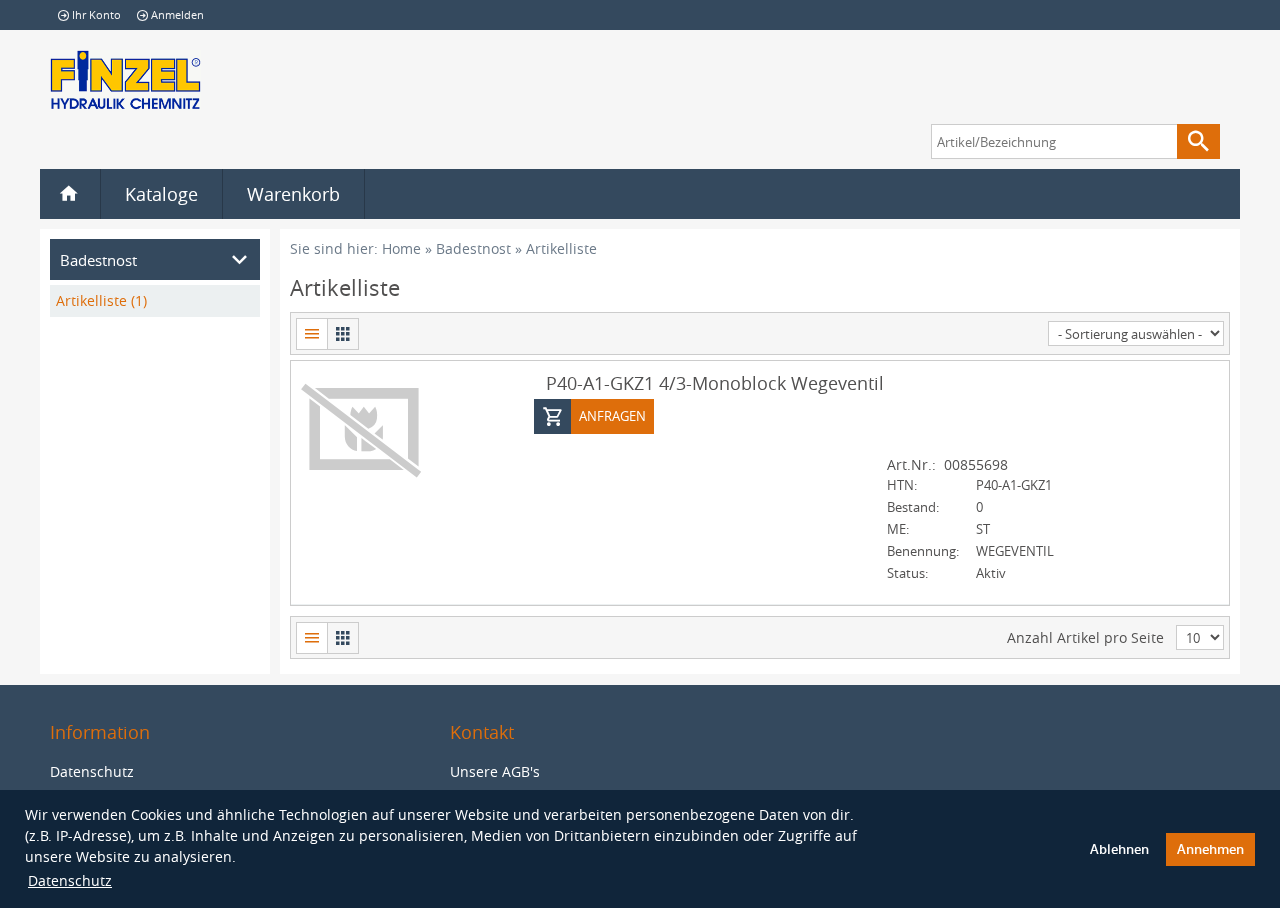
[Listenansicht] (311, 334)
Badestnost (473, 248)
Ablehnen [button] (1119, 849)
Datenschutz (70, 880)
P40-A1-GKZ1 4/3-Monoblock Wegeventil (715, 383)
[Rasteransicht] (343, 334)
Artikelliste (561, 248)
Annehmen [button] (1210, 849)
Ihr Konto (96, 14)
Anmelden (177, 14)
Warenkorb (293, 194)
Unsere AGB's (495, 771)
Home (401, 248)
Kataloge (161, 194)
